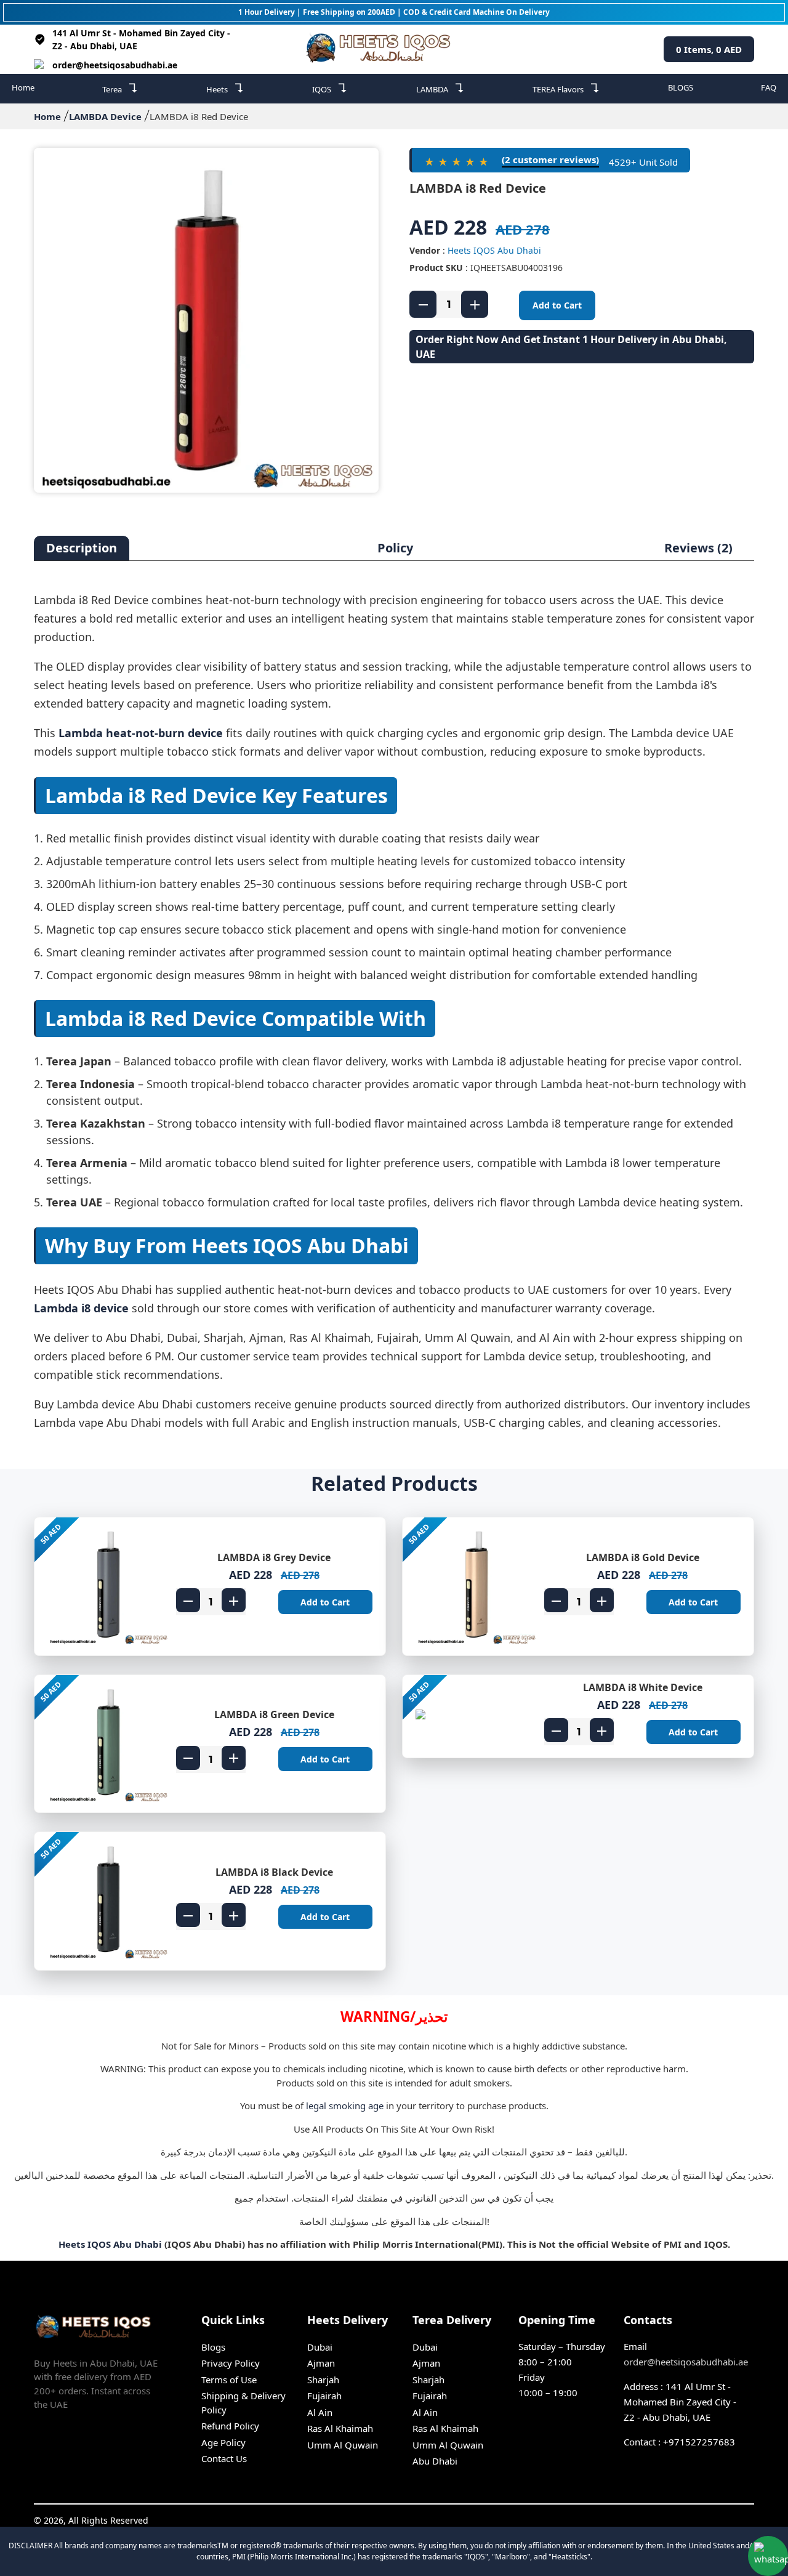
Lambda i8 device (81, 1308)
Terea (120, 88)
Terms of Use (229, 2380)
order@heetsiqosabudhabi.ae (115, 65)
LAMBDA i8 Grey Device (274, 1557)
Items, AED (709, 49)
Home (23, 87)
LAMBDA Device (105, 116)
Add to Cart (557, 305)
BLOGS (681, 87)
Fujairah (324, 2396)
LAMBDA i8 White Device (643, 1687)
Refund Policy (230, 2426)
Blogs (213, 2347)
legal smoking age (345, 2106)
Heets (225, 88)
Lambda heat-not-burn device (141, 733)
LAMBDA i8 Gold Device (643, 1557)
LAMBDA (440, 88)
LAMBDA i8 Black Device (274, 1872)
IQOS (330, 88)
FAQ (769, 87)
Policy (395, 548)
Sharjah (323, 2380)
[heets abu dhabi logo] (381, 49)
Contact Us (224, 2458)
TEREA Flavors (566, 88)
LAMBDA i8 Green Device (274, 1714)
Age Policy (223, 2442)
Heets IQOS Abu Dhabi (494, 250)
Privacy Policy (231, 2363)
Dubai (320, 2347)
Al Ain (320, 2412)
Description (82, 548)
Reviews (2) (698, 548)
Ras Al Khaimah (340, 2428)
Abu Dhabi (435, 2461)
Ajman (321, 2363)
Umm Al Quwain (343, 2445)
